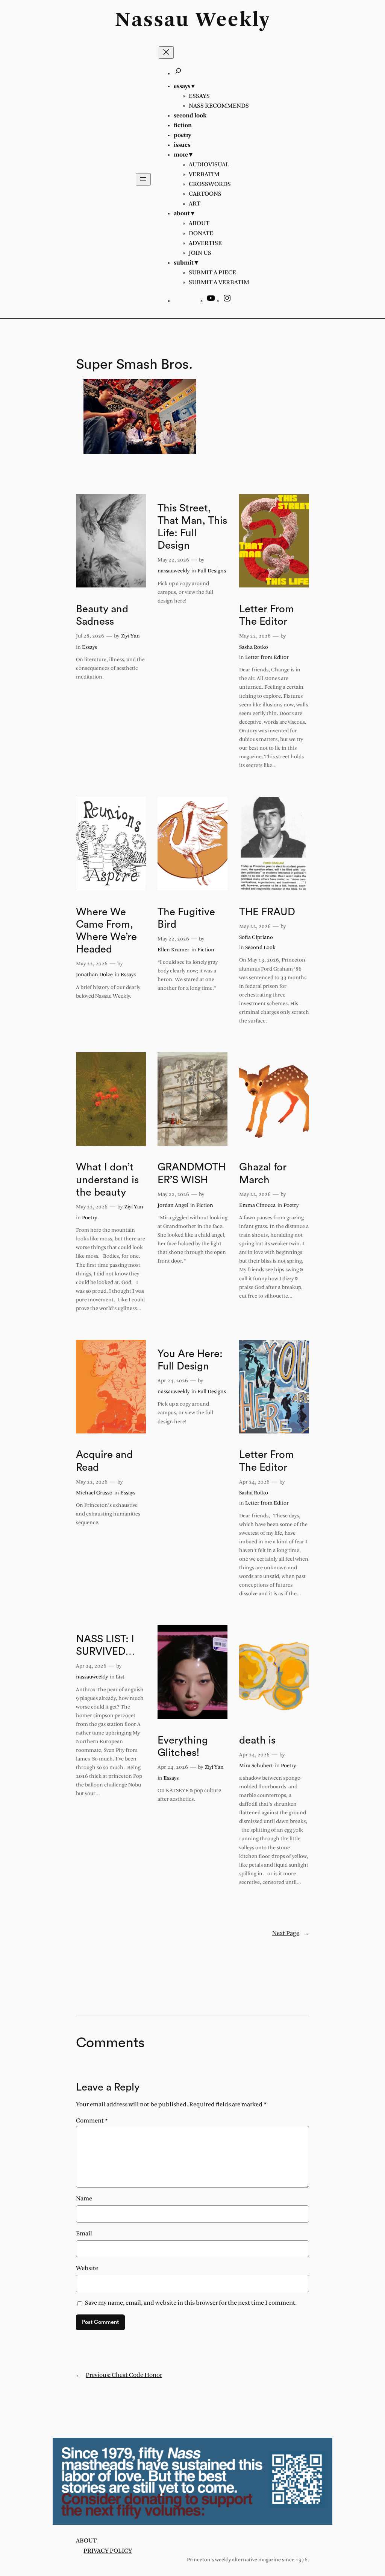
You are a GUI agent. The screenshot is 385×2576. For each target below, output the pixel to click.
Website (87, 2268)
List (120, 1677)
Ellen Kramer (174, 950)
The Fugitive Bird (186, 918)
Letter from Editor (267, 658)
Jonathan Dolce (94, 975)
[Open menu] (143, 179)
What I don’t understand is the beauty (107, 1180)
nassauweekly (174, 571)
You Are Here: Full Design (190, 1360)
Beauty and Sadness (102, 615)
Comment (92, 2121)
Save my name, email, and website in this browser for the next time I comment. (191, 2303)
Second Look (260, 948)
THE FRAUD (267, 912)
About (86, 2541)
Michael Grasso (94, 1493)
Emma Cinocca (257, 1206)
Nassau (152, 21)
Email (84, 2234)
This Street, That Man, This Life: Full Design (192, 527)
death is (257, 1740)
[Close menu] (166, 52)
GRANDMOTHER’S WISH (192, 1173)
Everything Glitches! (183, 1747)
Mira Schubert (256, 1766)
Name (84, 2199)
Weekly (233, 21)
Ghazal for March (263, 1173)
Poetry (89, 1218)
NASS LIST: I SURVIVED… (105, 1645)
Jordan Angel (173, 1206)
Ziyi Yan (130, 636)
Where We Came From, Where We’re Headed (106, 931)
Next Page (291, 1933)
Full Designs (212, 571)
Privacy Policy (108, 2551)
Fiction (206, 950)
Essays (89, 647)
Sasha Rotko (254, 647)
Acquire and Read (104, 1461)
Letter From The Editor (267, 615)
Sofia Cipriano (256, 938)
